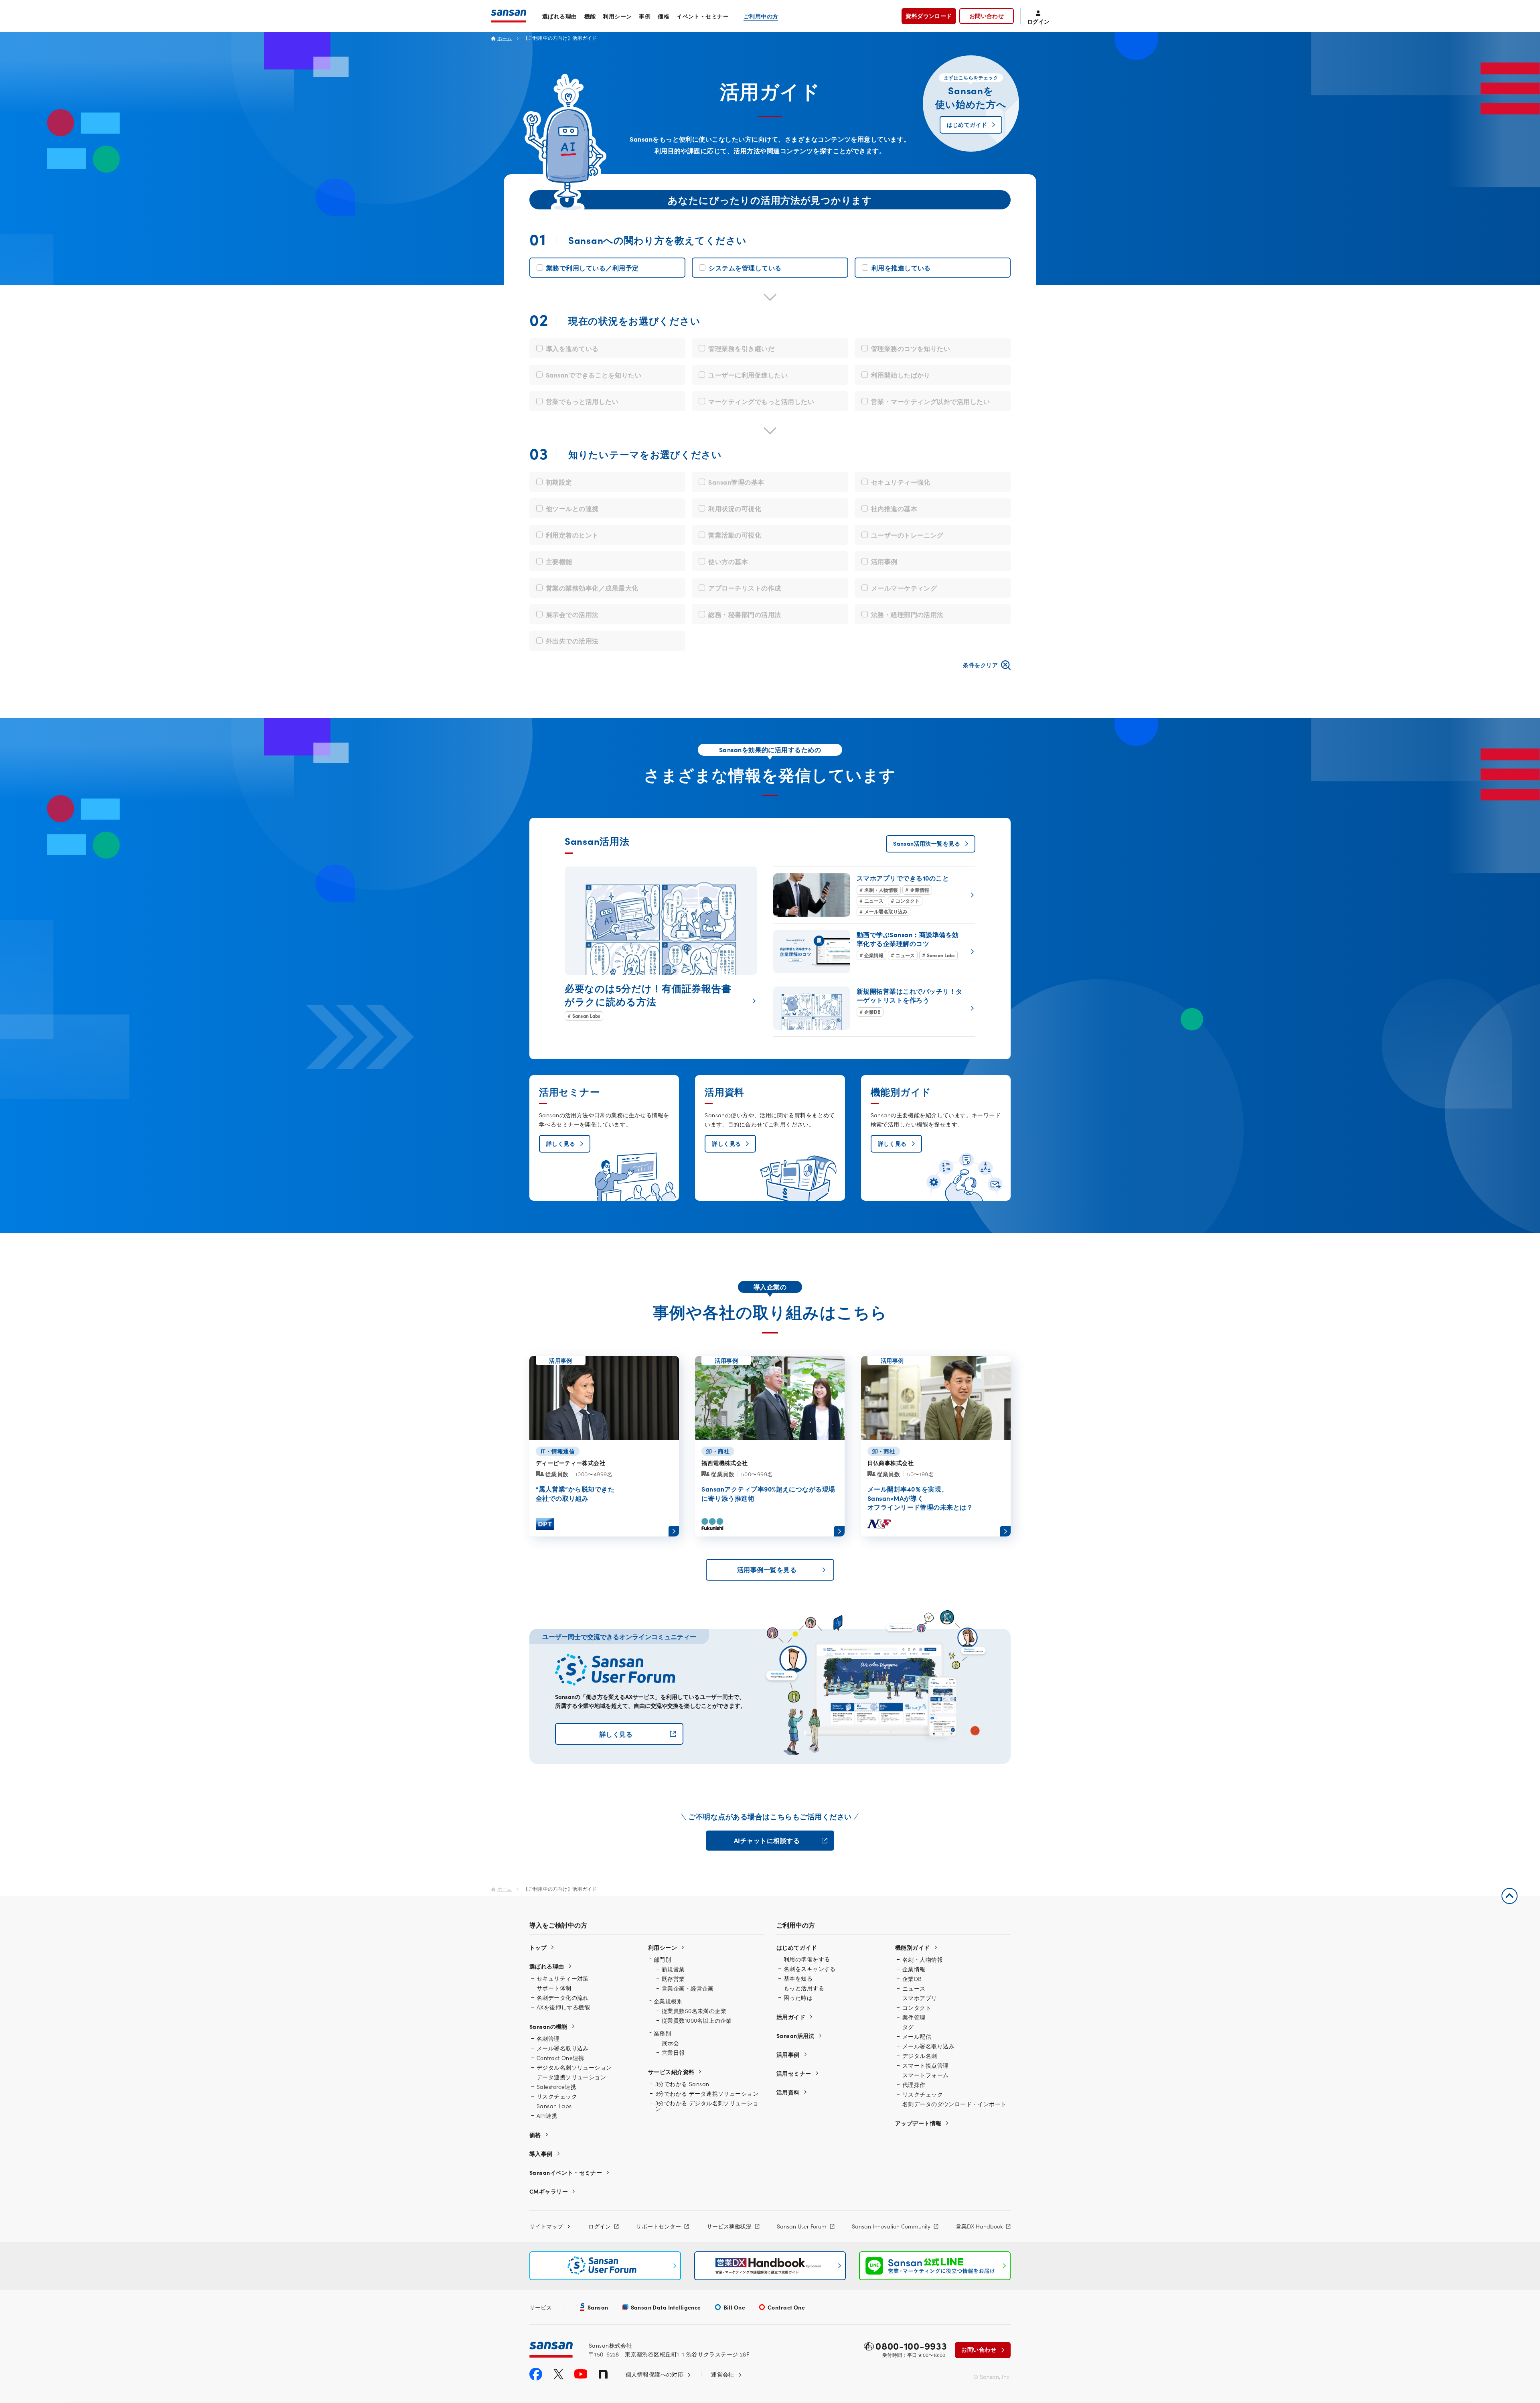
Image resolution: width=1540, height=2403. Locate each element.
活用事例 (884, 561)
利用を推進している (901, 268)
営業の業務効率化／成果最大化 (592, 588)
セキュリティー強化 (901, 482)
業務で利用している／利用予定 (593, 268)
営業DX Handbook (979, 2226)
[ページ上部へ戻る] (1510, 1896)
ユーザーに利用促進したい (748, 375)
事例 (645, 16)
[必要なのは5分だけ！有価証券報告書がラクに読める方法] (661, 944)
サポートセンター (659, 2226)
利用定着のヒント (572, 535)
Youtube (581, 2374)
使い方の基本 (728, 561)
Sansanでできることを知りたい (594, 375)
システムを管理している (745, 268)
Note (603, 2374)
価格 (664, 16)
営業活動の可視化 (735, 535)
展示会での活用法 (572, 614)
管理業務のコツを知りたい (911, 348)
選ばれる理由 (560, 16)
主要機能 (559, 561)
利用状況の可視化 (735, 508)
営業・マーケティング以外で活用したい (931, 401)
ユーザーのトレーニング (907, 535)
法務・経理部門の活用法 (907, 614)
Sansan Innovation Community (891, 2226)
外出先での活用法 (572, 641)
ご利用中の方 (761, 16)
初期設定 (559, 482)
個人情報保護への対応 (654, 2374)
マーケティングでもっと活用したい (761, 401)
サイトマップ (546, 2226)
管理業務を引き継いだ (741, 348)
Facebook (536, 2374)
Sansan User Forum (802, 2226)
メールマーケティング (904, 588)
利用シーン (617, 16)
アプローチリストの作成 (745, 588)
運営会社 (723, 2374)
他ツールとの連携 (572, 508)
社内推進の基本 (894, 508)
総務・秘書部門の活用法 (745, 614)
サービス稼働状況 (729, 2226)
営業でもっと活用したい (582, 401)
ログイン (600, 2226)
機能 (590, 16)
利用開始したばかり (901, 375)
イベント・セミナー (703, 16)
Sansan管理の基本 (736, 482)
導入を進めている (572, 348)
